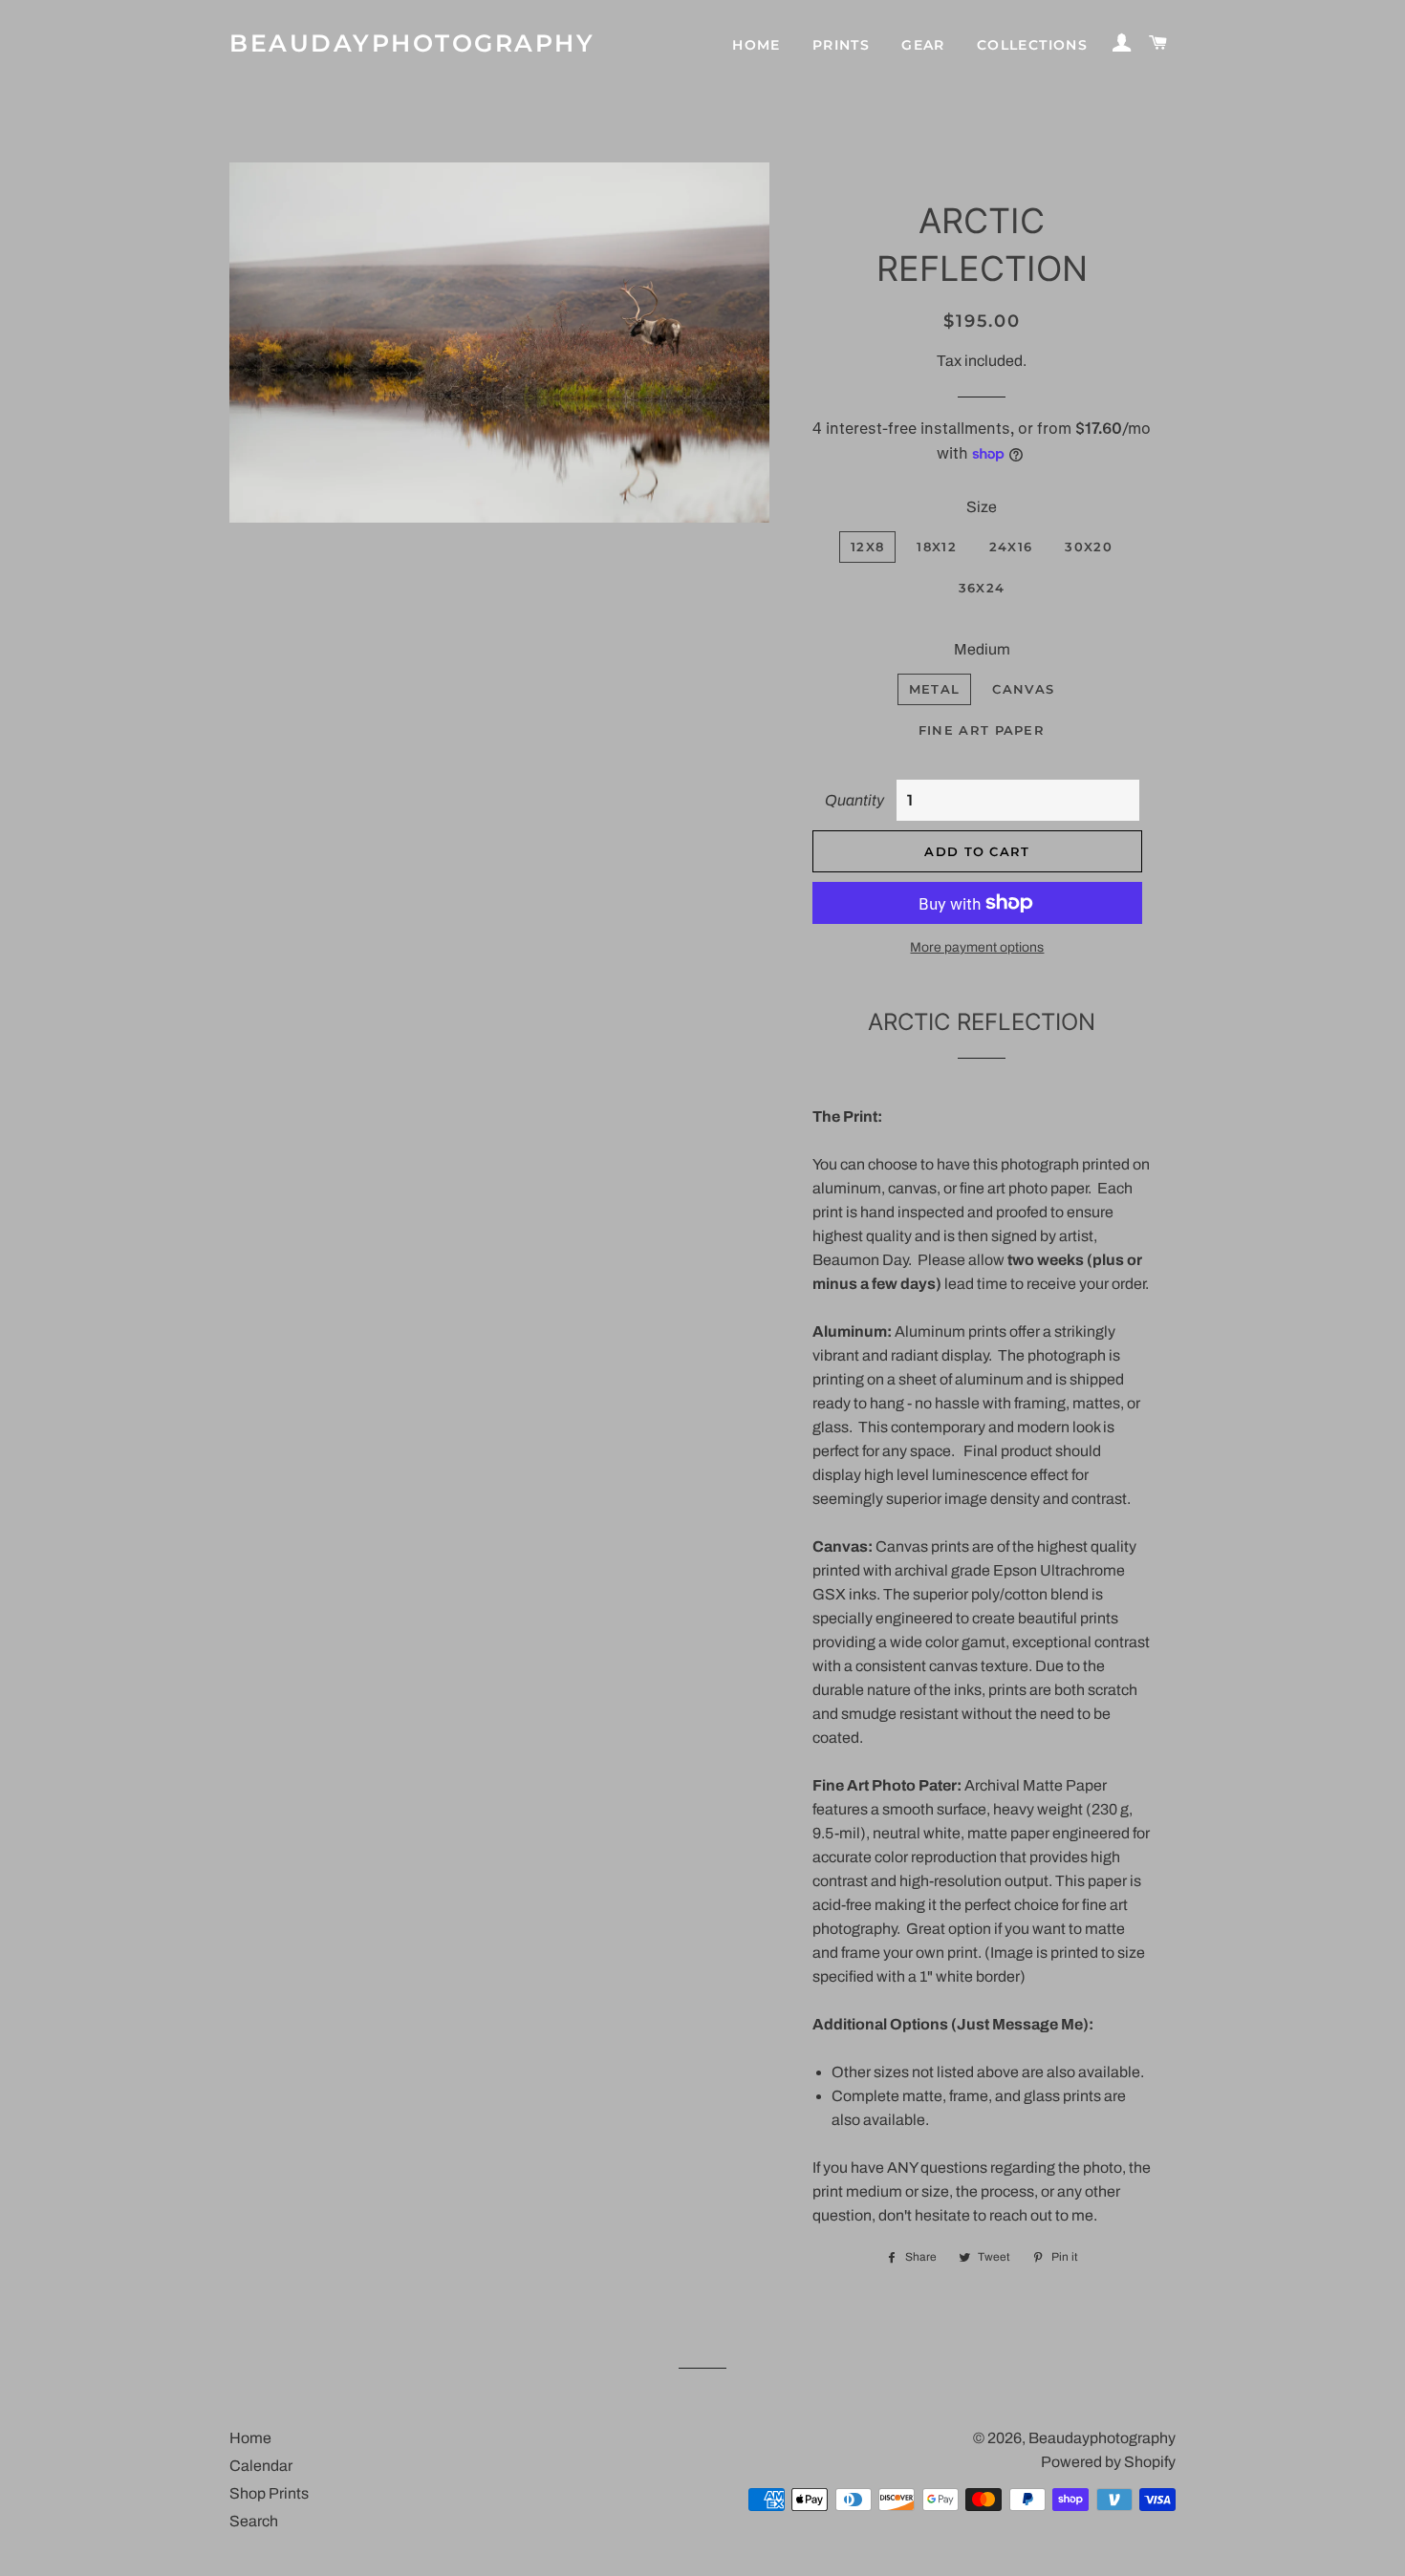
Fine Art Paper (982, 730)
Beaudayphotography (412, 43)
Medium (982, 649)
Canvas (1023, 689)
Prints (841, 45)
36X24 (982, 588)
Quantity (854, 800)
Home (757, 45)
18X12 (937, 547)
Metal (935, 689)
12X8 (867, 547)
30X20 (1089, 547)
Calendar (261, 2466)
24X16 (1011, 547)
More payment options (977, 947)
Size (982, 507)
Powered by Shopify (1108, 2462)
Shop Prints (269, 2493)
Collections (1032, 45)
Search (254, 2521)
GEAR (923, 45)
